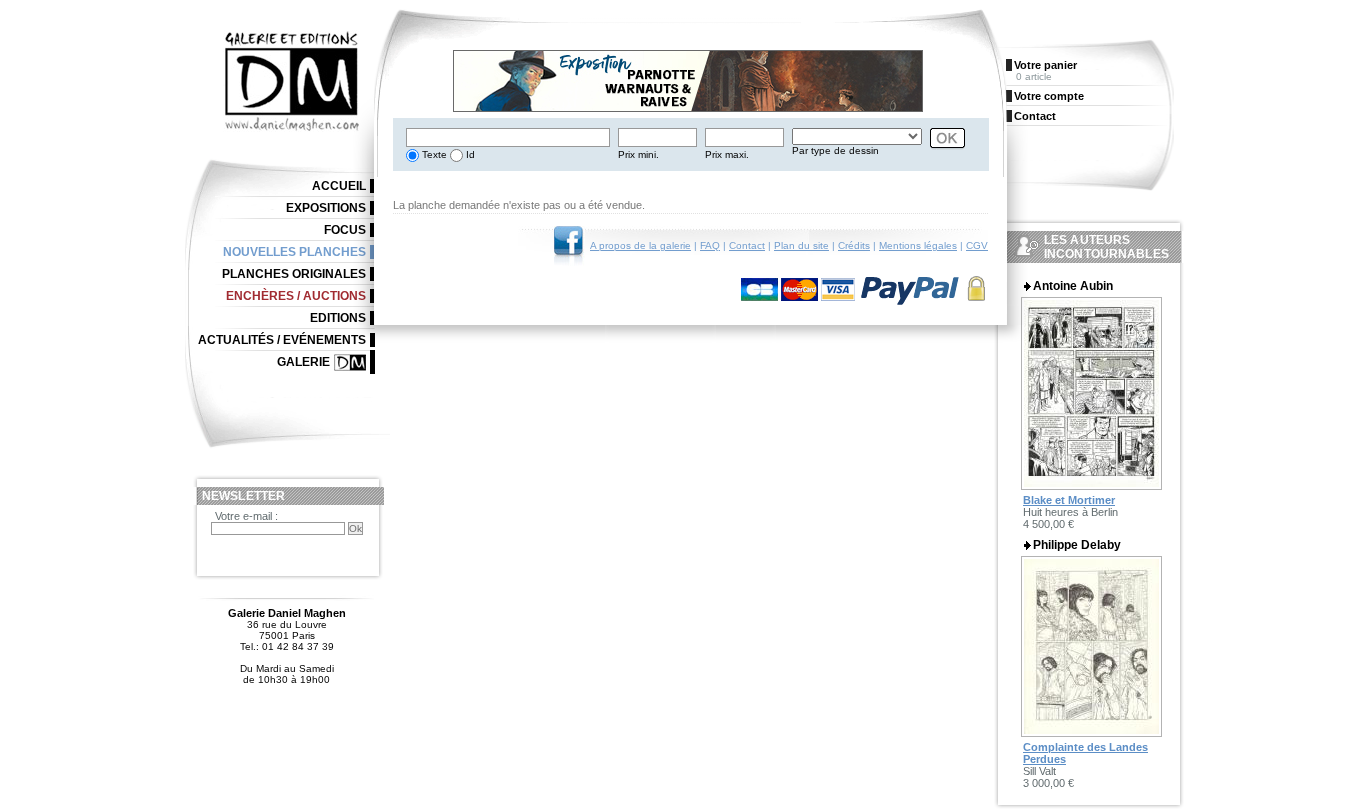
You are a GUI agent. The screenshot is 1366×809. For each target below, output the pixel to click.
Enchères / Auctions (296, 296)
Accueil (339, 186)
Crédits (854, 245)
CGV (977, 245)
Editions (338, 318)
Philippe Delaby (1077, 545)
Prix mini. (638, 154)
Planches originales (294, 274)
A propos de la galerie (640, 245)
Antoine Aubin (1073, 286)
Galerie (303, 362)
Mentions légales (918, 245)
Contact (747, 245)
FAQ (710, 245)
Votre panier (1045, 65)
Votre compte (1049, 96)
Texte (433, 154)
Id (469, 154)
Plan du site (801, 245)
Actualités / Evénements (282, 340)
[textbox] (508, 137)
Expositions (326, 208)
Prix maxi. (727, 154)
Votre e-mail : (246, 516)
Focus (345, 230)
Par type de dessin (835, 150)
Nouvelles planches (294, 252)
